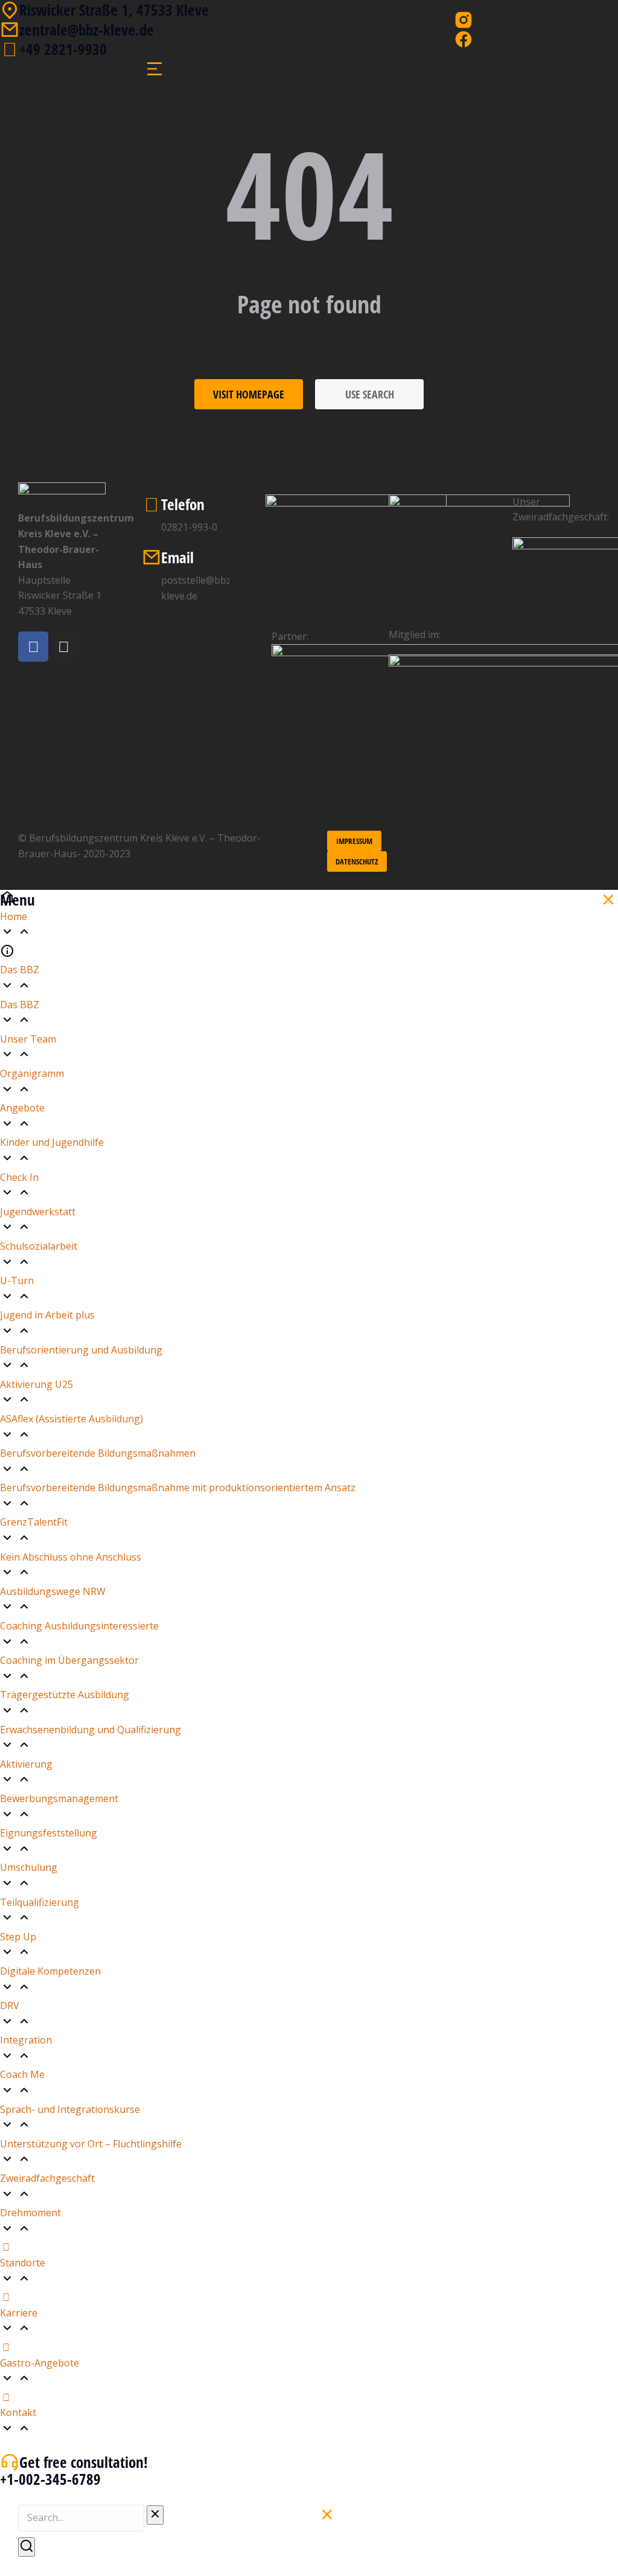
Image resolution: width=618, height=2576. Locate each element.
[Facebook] (33, 647)
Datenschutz (357, 861)
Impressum (354, 841)
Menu (18, 900)
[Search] (27, 2547)
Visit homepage (249, 394)
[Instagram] (63, 647)
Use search (370, 394)
